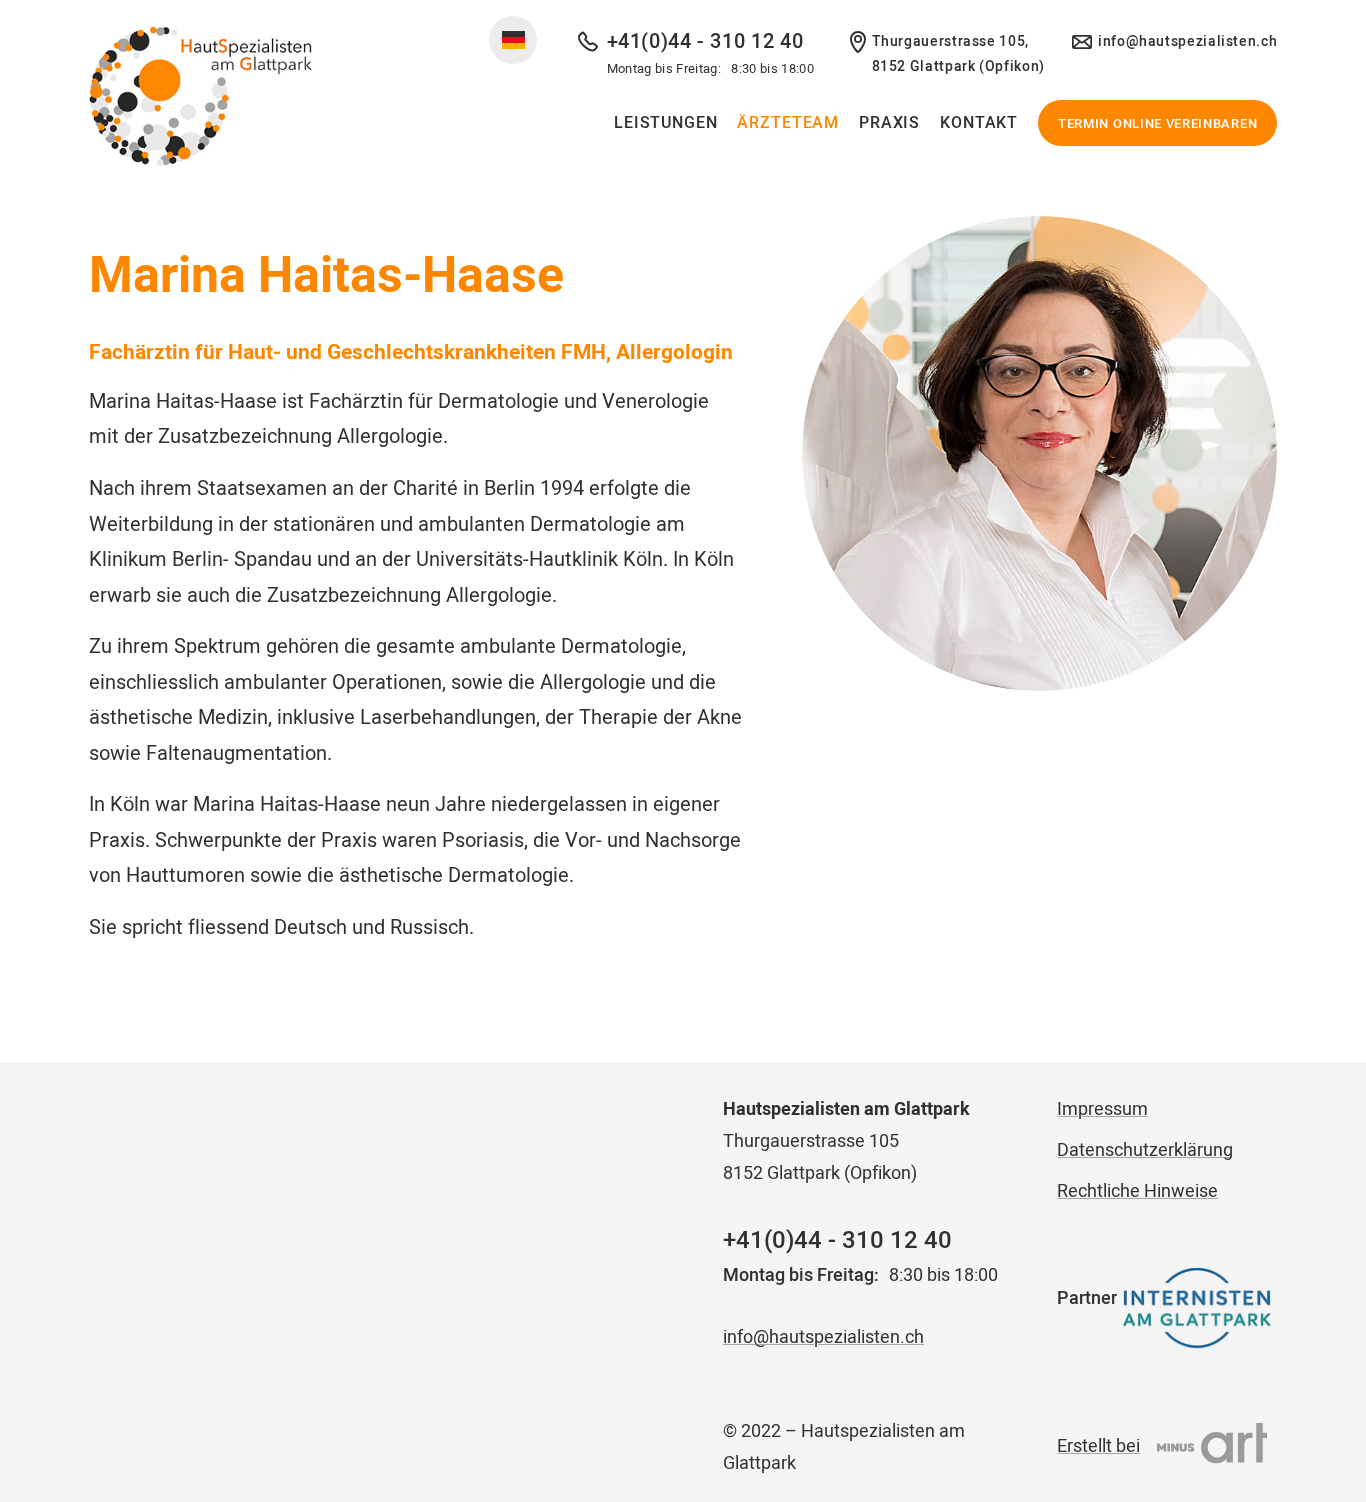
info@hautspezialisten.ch (1187, 41)
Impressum (1102, 1108)
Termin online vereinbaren (1157, 123)
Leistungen (665, 122)
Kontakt (979, 122)
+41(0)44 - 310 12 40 (705, 41)
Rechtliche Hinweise (1137, 1190)
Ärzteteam (788, 122)
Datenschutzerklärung (1145, 1149)
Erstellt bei (1098, 1445)
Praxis (889, 122)
